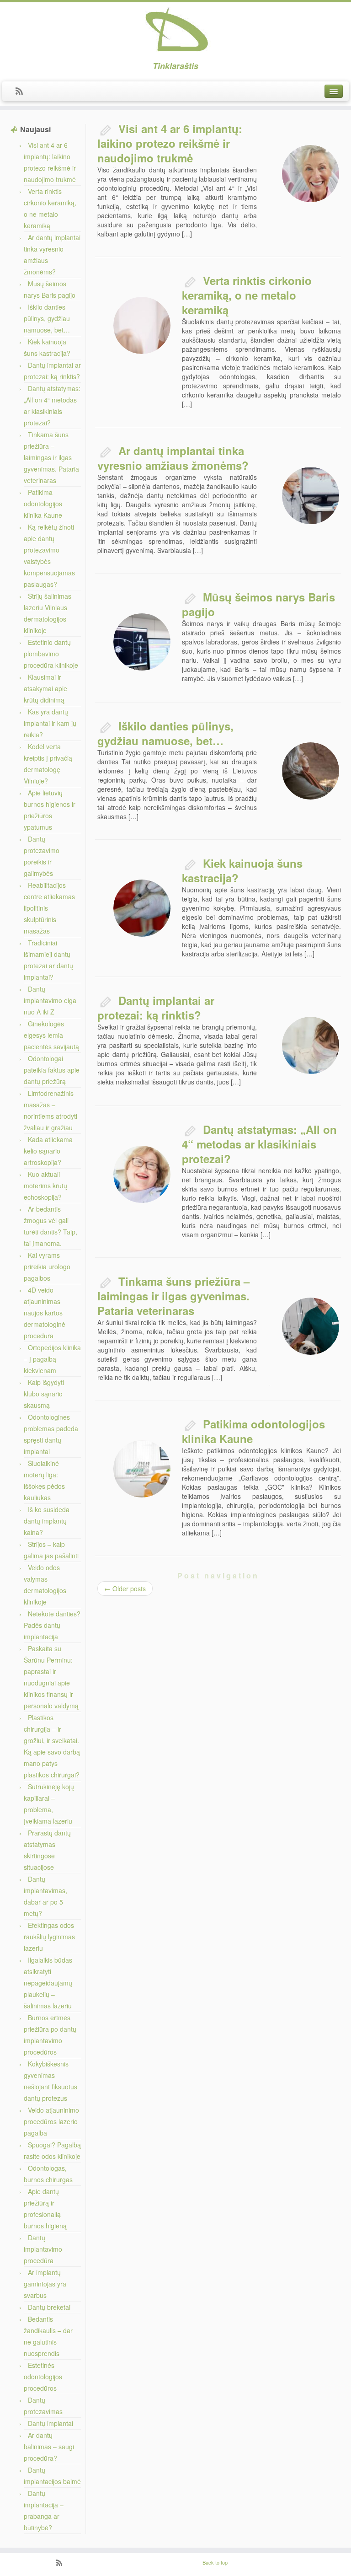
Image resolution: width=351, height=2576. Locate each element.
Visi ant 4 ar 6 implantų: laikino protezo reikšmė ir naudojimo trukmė (170, 143)
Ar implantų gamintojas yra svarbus (45, 2284)
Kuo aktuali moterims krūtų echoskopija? (45, 1186)
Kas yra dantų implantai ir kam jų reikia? (50, 723)
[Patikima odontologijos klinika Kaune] (142, 1469)
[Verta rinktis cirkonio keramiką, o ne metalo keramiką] (142, 325)
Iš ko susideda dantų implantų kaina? (47, 1521)
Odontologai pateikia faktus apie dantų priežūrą (52, 1070)
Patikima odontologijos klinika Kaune (43, 504)
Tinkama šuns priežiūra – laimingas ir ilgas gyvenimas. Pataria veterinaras (51, 457)
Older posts (125, 1589)
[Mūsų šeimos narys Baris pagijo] (142, 642)
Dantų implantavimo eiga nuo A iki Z (50, 1000)
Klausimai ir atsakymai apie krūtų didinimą (45, 688)
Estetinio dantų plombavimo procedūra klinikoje (51, 654)
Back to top (215, 2562)
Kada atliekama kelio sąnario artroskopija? (48, 1151)
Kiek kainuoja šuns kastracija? (242, 870)
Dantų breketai (49, 2307)
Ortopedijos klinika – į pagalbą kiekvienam (52, 1359)
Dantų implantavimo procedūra (43, 2249)
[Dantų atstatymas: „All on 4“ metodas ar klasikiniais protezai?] (142, 1174)
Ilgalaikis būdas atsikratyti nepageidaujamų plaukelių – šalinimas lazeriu (48, 1983)
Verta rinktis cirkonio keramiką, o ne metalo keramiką (247, 295)
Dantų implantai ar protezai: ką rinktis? (156, 1008)
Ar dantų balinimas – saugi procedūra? (49, 2447)
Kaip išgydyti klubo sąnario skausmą (44, 1394)
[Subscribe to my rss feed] (22, 91)
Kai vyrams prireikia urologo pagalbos (47, 1267)
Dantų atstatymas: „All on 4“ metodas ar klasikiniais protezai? (259, 1144)
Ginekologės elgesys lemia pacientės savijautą (51, 1035)
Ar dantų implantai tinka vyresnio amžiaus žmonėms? (173, 458)
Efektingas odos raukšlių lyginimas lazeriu (49, 1937)
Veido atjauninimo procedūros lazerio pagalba (51, 2121)
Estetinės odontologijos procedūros (43, 2377)
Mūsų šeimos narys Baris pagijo (258, 604)
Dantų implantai (51, 2423)
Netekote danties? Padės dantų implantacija (52, 1625)
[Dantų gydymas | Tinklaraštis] (175, 30)
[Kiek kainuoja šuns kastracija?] (142, 908)
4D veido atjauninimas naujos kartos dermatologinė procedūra (45, 1313)
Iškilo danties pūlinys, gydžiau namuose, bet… (47, 318)
